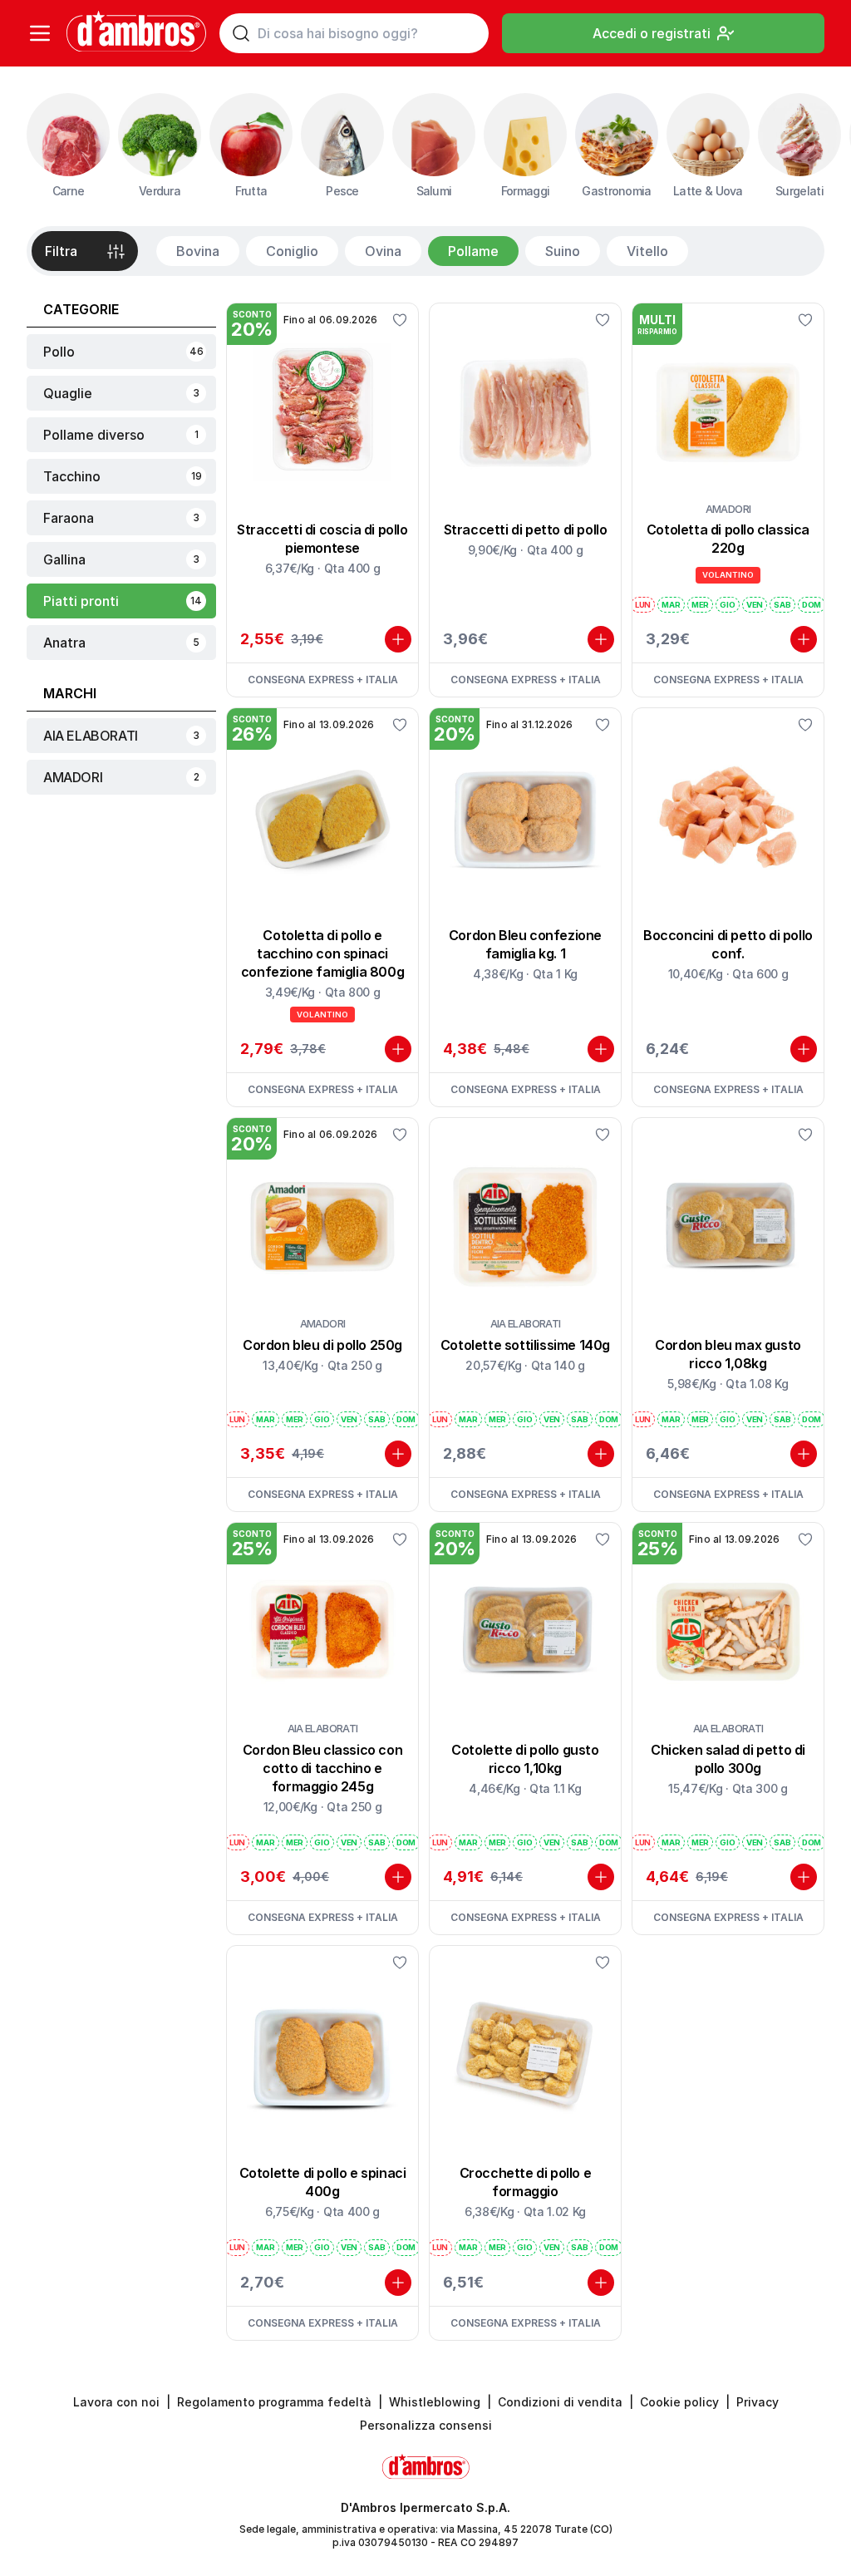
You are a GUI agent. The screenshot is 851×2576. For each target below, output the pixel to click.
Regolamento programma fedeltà (274, 2402)
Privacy (758, 2402)
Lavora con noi (116, 2402)
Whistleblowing (435, 2402)
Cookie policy (679, 2402)
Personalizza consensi (426, 2425)
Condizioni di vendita (560, 2402)
